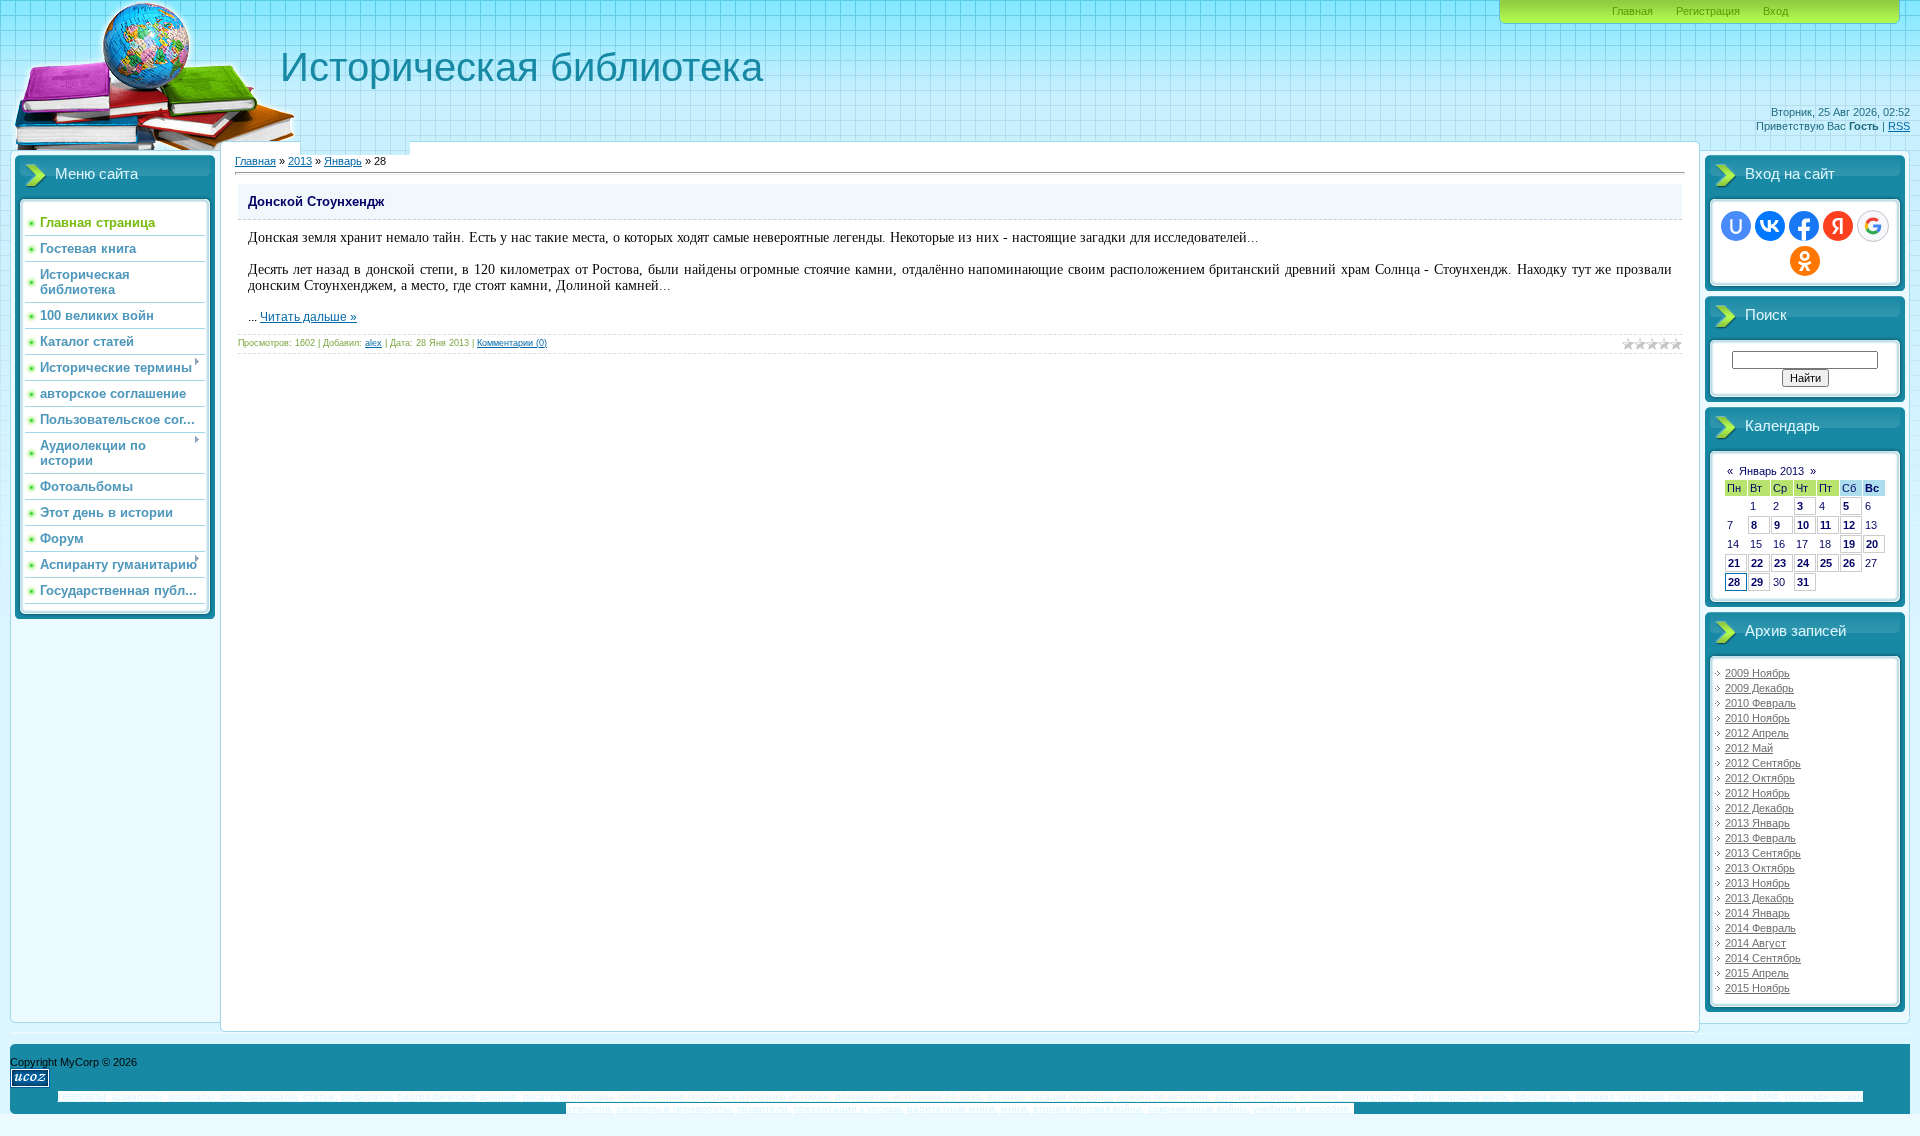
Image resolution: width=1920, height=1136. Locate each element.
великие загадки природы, (1050, 1096)
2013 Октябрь (1760, 868)
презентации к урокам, (849, 1108)
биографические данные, (458, 1096)
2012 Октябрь (1760, 778)
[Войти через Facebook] (1804, 226)
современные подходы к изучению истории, (725, 1096)
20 (1872, 544)
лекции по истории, (1164, 1096)
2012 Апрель (1757, 733)
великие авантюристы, (1355, 1096)
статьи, (320, 1096)
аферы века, (1543, 1096)
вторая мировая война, (1089, 1108)
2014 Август (1755, 943)
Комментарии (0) (512, 343)
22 (1757, 563)
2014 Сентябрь (1763, 958)
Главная (1632, 11)
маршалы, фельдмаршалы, (234, 1096)
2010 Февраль (1760, 703)
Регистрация (1708, 11)
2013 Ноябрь (1757, 883)
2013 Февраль (1760, 838)
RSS (1899, 126)
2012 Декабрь (1759, 808)
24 (1803, 563)
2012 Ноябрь (1757, 793)
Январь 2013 (1771, 471)
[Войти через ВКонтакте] (1770, 226)
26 (1849, 563)
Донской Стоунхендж (316, 201)
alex (373, 343)
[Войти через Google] (1873, 226)
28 (1734, 582)
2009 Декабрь (1759, 688)
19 (1849, 544)
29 (1757, 582)
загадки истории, (1255, 1096)
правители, (764, 1108)
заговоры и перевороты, (675, 1108)
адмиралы (137, 1096)
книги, (1015, 1108)
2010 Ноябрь (1757, 718)
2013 (300, 161)
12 (1849, 525)
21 (1734, 563)
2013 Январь (1757, 823)
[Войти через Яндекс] (1838, 226)
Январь (343, 161)
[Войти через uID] (1736, 226)
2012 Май (1749, 748)
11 (1825, 525)
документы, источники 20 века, (909, 1096)
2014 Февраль (1760, 928)
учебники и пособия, (1302, 1108)
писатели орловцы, (569, 1096)
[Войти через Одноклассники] (1805, 261)
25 (1826, 563)
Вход (1775, 11)
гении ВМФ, (1753, 1096)
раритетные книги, (952, 1108)
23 (1780, 563)
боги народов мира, (1461, 1096)
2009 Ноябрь (1757, 673)
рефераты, (367, 1096)
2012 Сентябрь (1763, 763)
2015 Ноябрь (1757, 988)
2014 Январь (1757, 913)
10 (1803, 525)
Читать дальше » (308, 317)
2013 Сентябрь (1763, 853)
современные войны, (1199, 1108)
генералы (82, 1096)
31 (1803, 582)
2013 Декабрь (1759, 898)
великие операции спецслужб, (1649, 1096)
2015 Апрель (1757, 973)
